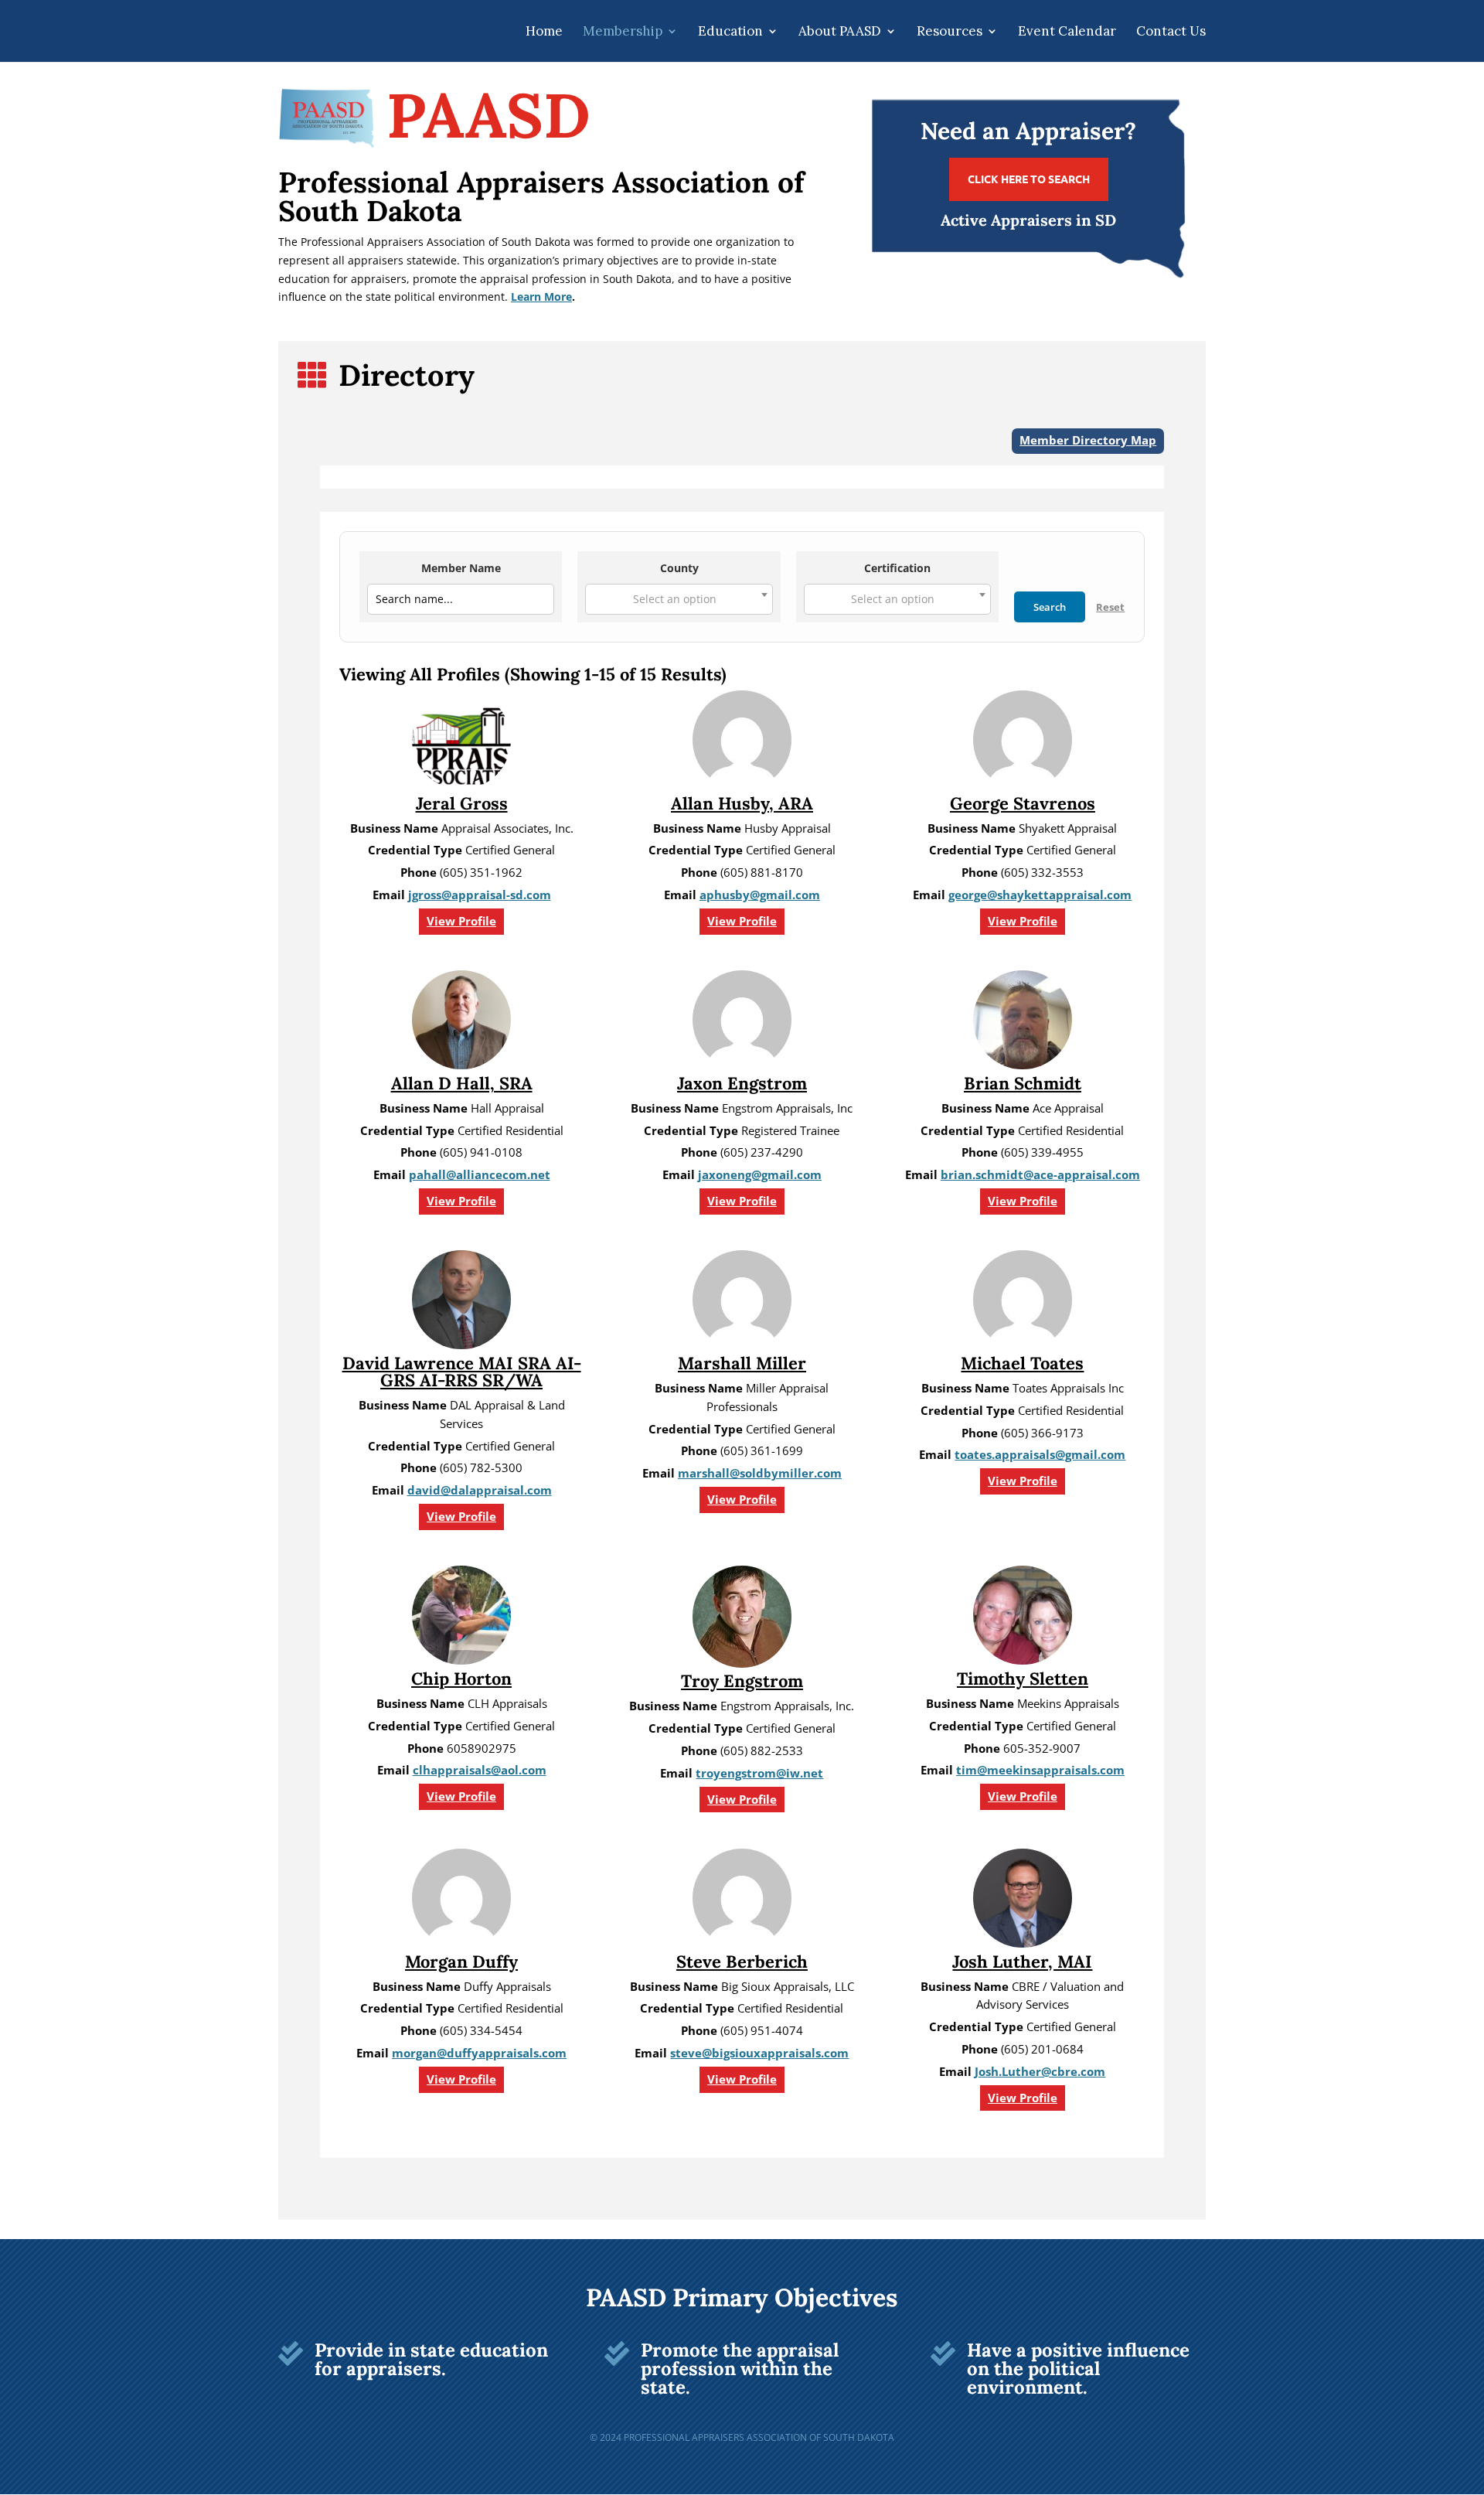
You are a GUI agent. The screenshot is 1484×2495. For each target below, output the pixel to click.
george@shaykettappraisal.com (1040, 895)
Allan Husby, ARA (742, 803)
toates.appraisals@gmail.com (1040, 1455)
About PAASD (840, 32)
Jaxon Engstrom (742, 1083)
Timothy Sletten (1023, 1679)
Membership (623, 32)
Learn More (541, 297)
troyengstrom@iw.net (759, 1773)
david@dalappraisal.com (480, 1490)
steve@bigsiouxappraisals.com (759, 2053)
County (679, 568)
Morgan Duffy (461, 1962)
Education (730, 32)
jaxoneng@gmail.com (760, 1175)
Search (1050, 607)
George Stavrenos (1023, 803)
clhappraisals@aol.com (480, 1770)
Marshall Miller (742, 1363)
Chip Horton (461, 1679)
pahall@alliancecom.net (480, 1175)
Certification (897, 568)
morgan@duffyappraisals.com (479, 2053)
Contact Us (1171, 32)
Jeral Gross (462, 803)
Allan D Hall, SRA (462, 1083)
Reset (1110, 607)
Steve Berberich (742, 1962)
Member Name (461, 568)
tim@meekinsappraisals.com (1040, 1770)
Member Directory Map (1088, 440)
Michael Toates (1022, 1363)
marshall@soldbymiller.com (760, 1473)
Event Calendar (1067, 32)
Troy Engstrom (742, 1681)
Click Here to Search (1029, 179)
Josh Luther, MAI (1022, 1962)
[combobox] (679, 599)
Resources (950, 32)
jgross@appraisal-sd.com (480, 895)
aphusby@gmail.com (760, 895)
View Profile (461, 921)
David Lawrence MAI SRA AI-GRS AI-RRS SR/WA (462, 1372)
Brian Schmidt (1023, 1083)
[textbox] (679, 599)
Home (544, 32)
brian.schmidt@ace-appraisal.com (1040, 1175)
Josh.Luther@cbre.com (1040, 2072)
